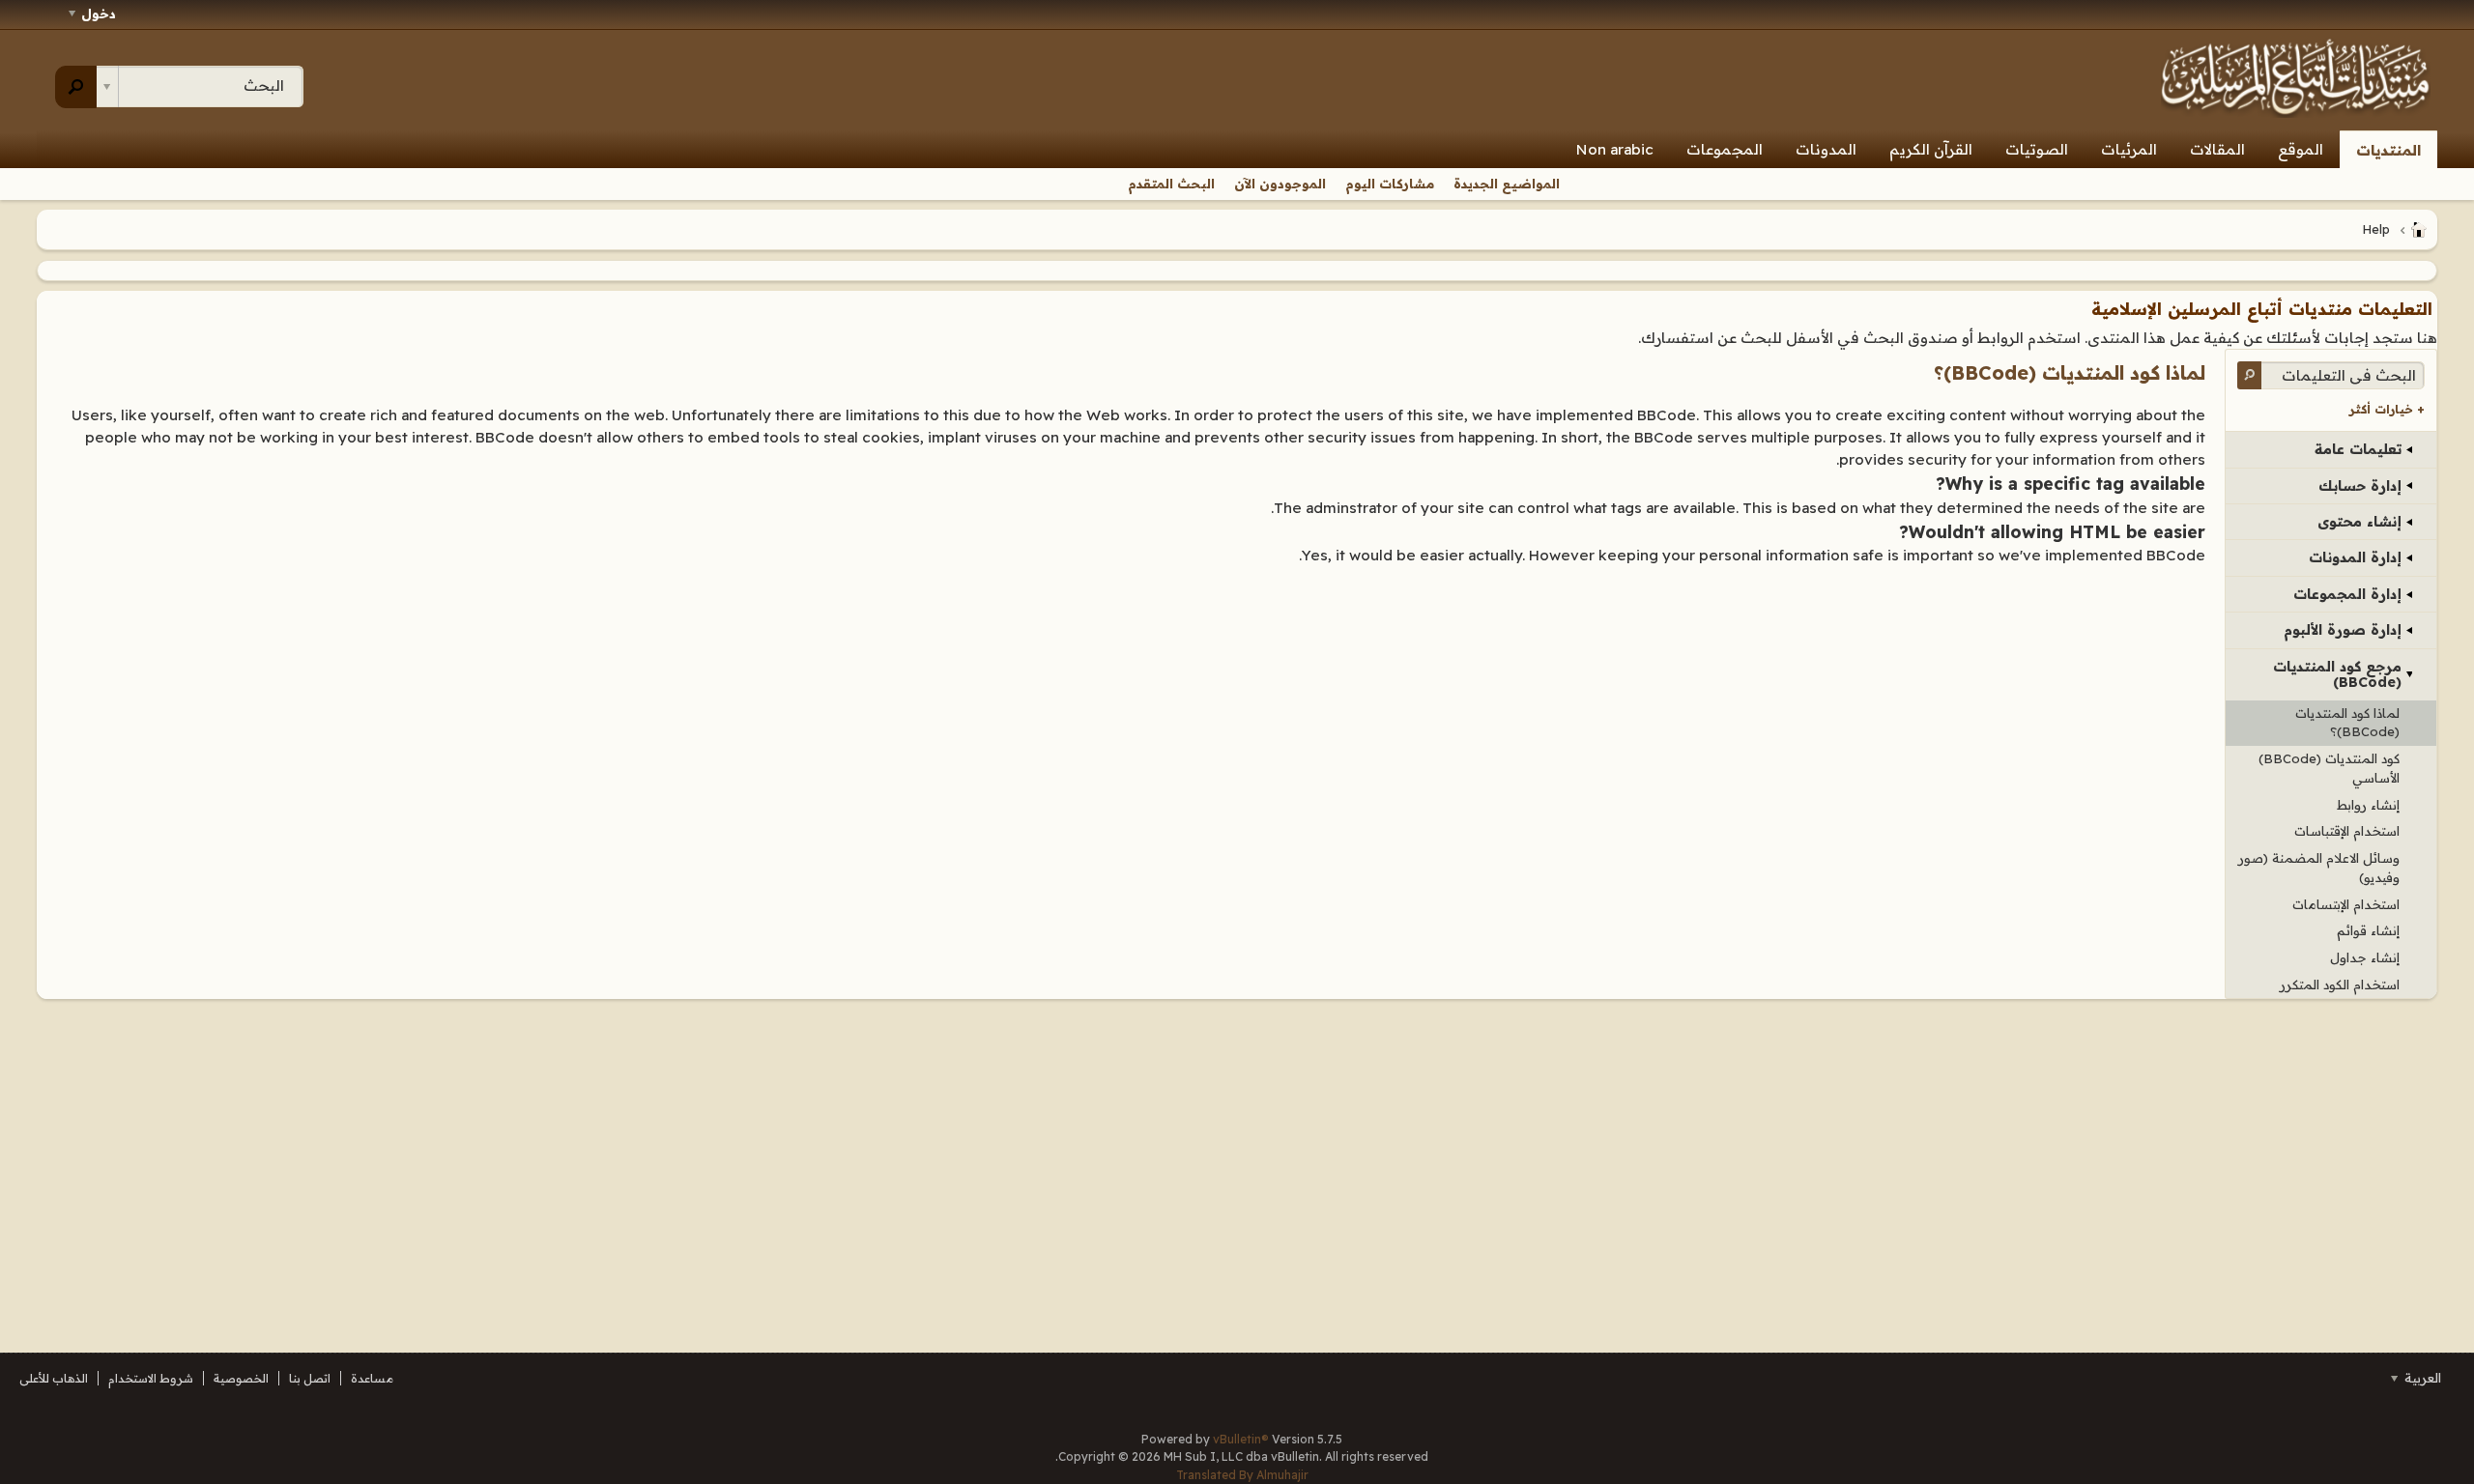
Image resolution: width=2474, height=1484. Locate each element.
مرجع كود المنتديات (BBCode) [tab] (2337, 674)
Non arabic (1615, 149)
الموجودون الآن (1280, 184)
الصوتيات (2037, 149)
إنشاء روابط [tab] (2368, 805)
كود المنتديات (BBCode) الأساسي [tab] (2329, 768)
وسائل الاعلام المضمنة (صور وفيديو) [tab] (2319, 868)
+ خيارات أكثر (2387, 409)
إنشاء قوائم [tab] (2368, 930)
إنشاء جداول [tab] (2365, 957)
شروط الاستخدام (151, 1378)
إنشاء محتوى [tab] (2359, 522)
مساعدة (372, 1378)
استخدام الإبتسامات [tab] (2346, 904)
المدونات (1826, 149)
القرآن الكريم (1931, 149)
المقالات (2217, 149)
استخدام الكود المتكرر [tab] (2340, 985)
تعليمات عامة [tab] (2358, 449)
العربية (2421, 1378)
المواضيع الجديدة (1507, 184)
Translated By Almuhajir (1242, 1475)
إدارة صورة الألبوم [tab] (2343, 630)
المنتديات (2388, 150)
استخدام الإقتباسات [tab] (2347, 831)
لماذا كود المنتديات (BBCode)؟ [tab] (2347, 723)
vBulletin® (1241, 1439)
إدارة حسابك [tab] (2360, 486)
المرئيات (2129, 149)
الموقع (2301, 149)
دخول (99, 14)
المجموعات (1725, 149)
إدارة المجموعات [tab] (2347, 594)
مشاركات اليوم (1390, 184)
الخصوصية (241, 1378)
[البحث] (76, 87)
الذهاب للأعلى (54, 1378)
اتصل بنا (310, 1378)
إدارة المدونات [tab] (2355, 557)
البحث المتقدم (1171, 184)
